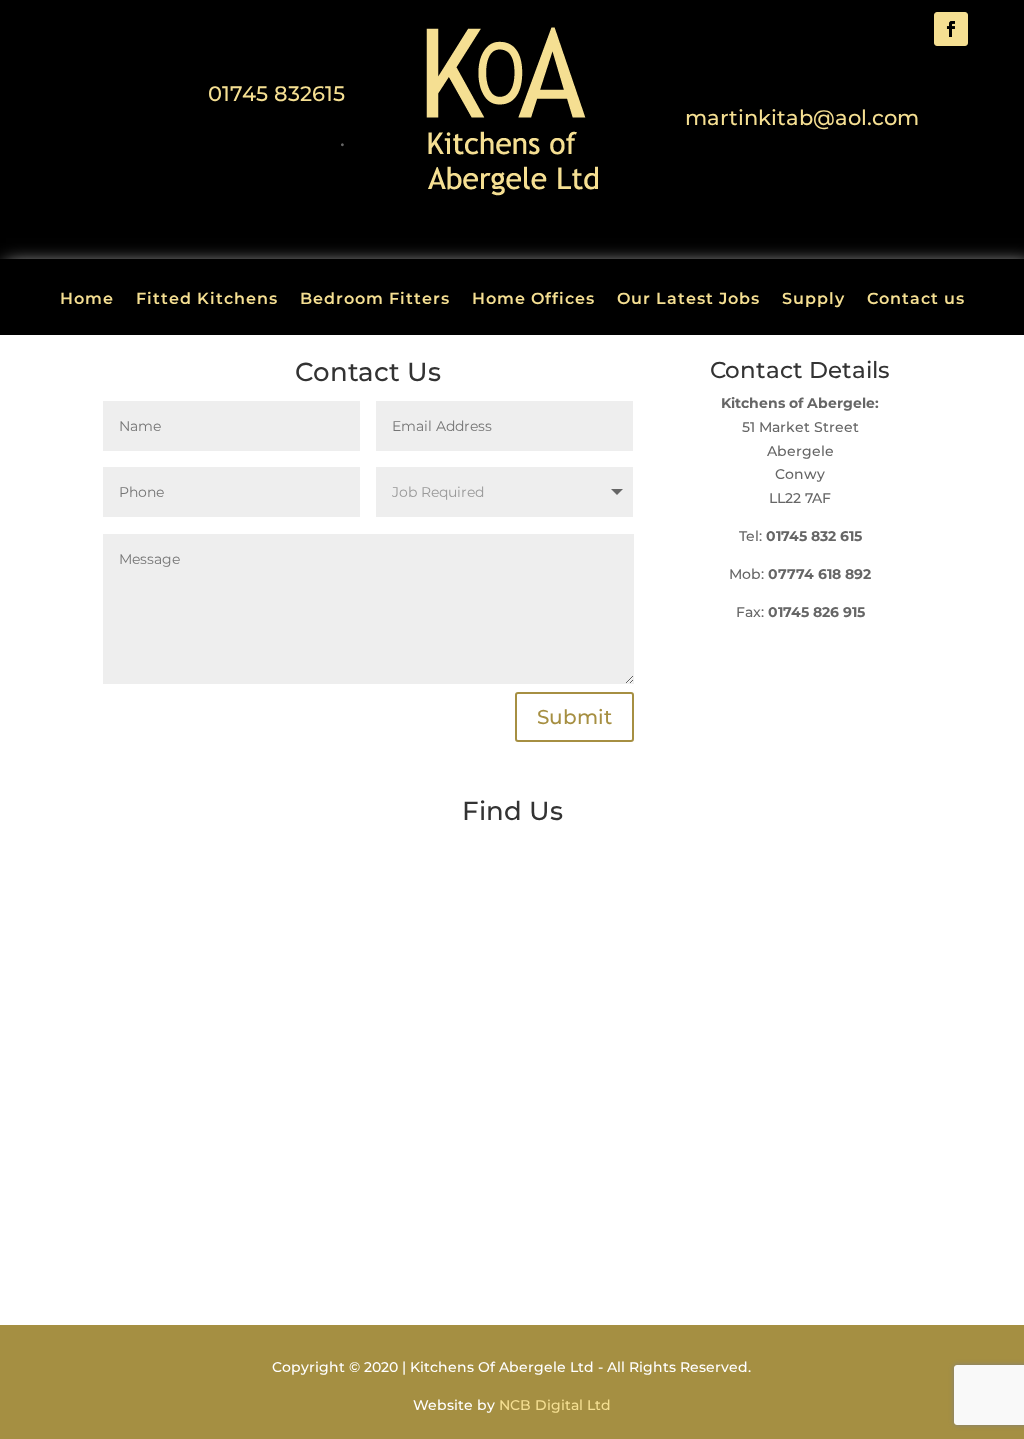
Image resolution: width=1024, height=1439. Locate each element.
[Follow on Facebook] (951, 29)
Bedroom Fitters (375, 300)
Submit (574, 717)
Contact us (916, 300)
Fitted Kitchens (207, 300)
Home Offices (533, 300)
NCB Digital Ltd (555, 1405)
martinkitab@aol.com (802, 117)
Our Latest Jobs (688, 300)
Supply (813, 300)
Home (87, 300)
